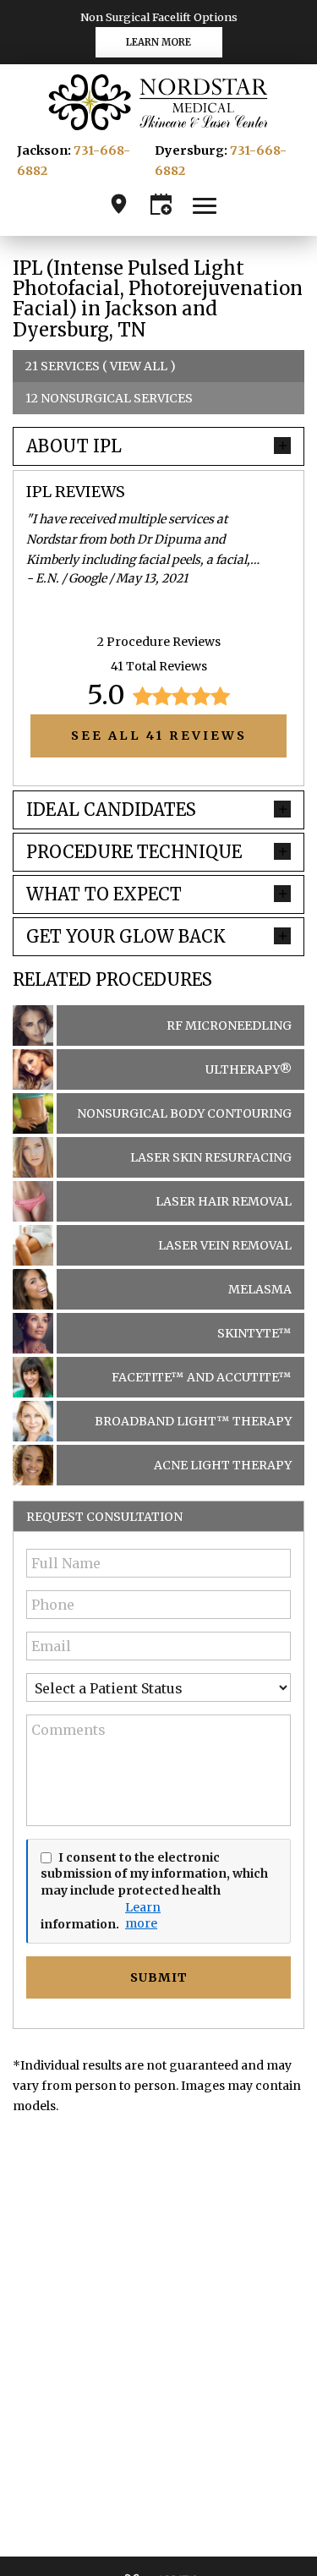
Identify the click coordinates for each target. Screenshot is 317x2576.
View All (139, 366)
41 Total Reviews (159, 666)
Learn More (158, 42)
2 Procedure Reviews (159, 642)
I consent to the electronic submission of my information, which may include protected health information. (154, 1890)
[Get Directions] (119, 204)
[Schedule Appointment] (161, 204)
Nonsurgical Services (117, 398)
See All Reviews (159, 736)
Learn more (134, 1916)
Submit (159, 1977)
